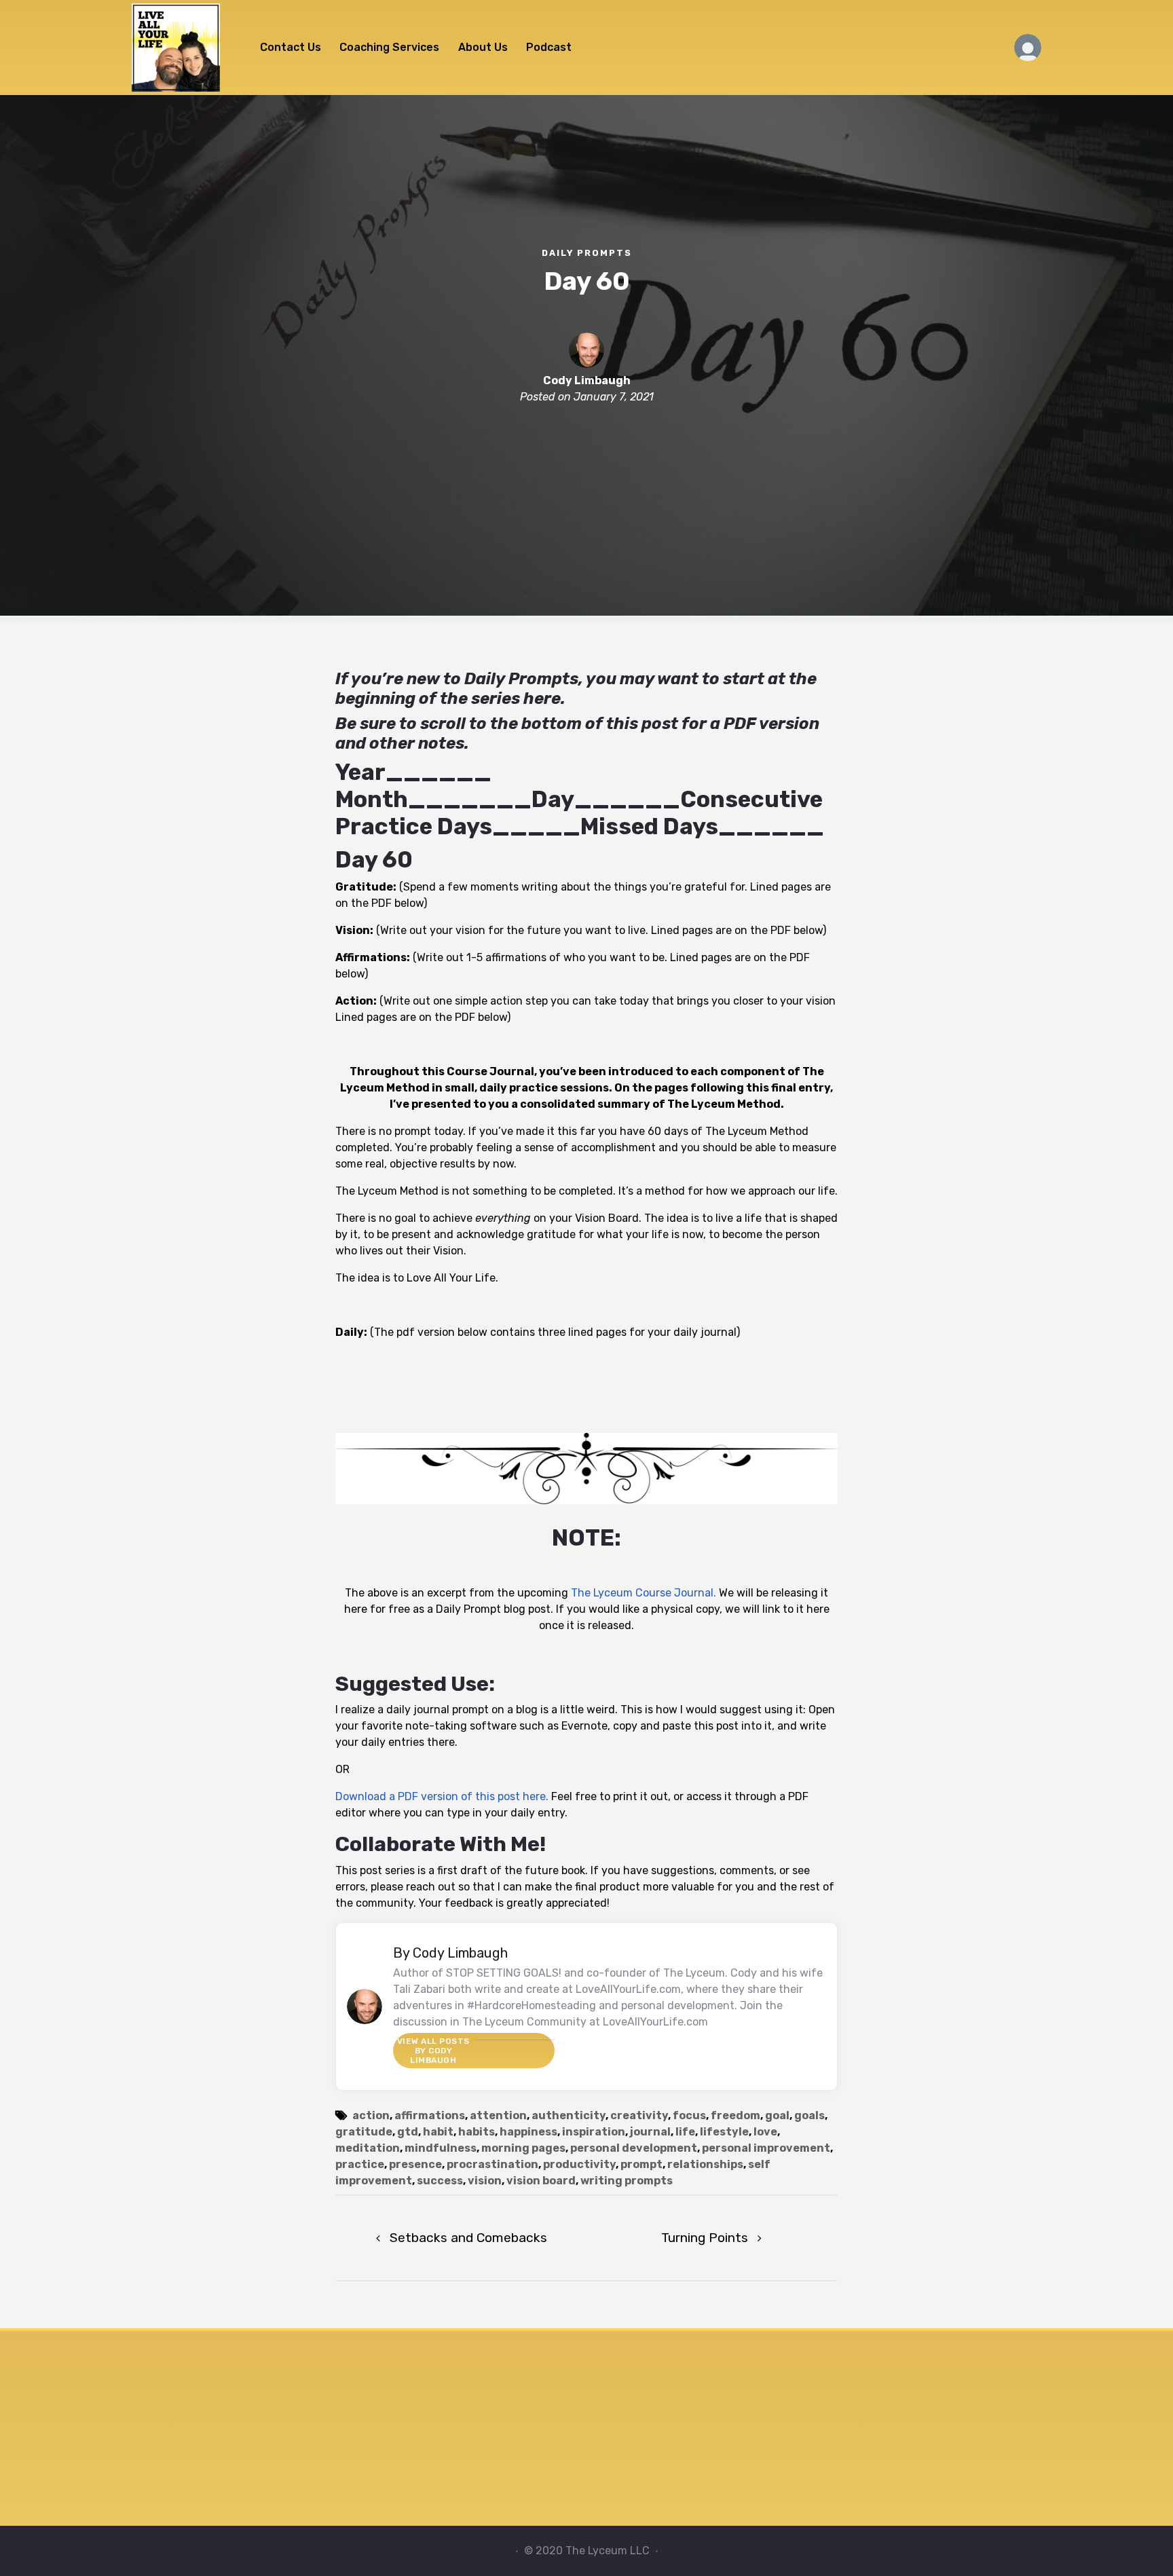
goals (809, 2115)
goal (777, 2115)
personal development (634, 2148)
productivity (579, 2164)
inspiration (594, 2132)
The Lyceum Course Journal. (644, 1593)
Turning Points (705, 2238)
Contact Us (291, 47)
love (765, 2132)
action (371, 2115)
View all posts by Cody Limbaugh (433, 2051)
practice (360, 2164)
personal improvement (766, 2148)
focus (689, 2115)
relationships (705, 2164)
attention (498, 2115)
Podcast (549, 47)
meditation (368, 2148)
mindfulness (441, 2148)
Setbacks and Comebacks (468, 2238)
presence (415, 2164)
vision (485, 2181)
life (685, 2132)
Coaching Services (389, 47)
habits (477, 2132)
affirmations (430, 2115)
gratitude (364, 2132)
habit (438, 2132)
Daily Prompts (587, 253)
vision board (541, 2181)
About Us (483, 47)
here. (544, 698)
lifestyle (724, 2132)
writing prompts (627, 2181)
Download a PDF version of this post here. (442, 1796)
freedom (736, 2115)
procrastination (492, 2164)
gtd (408, 2132)
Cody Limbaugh (587, 380)
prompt (641, 2164)
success (440, 2181)
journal (650, 2132)
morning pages (523, 2148)
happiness (528, 2132)
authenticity (569, 2115)
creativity (639, 2115)
